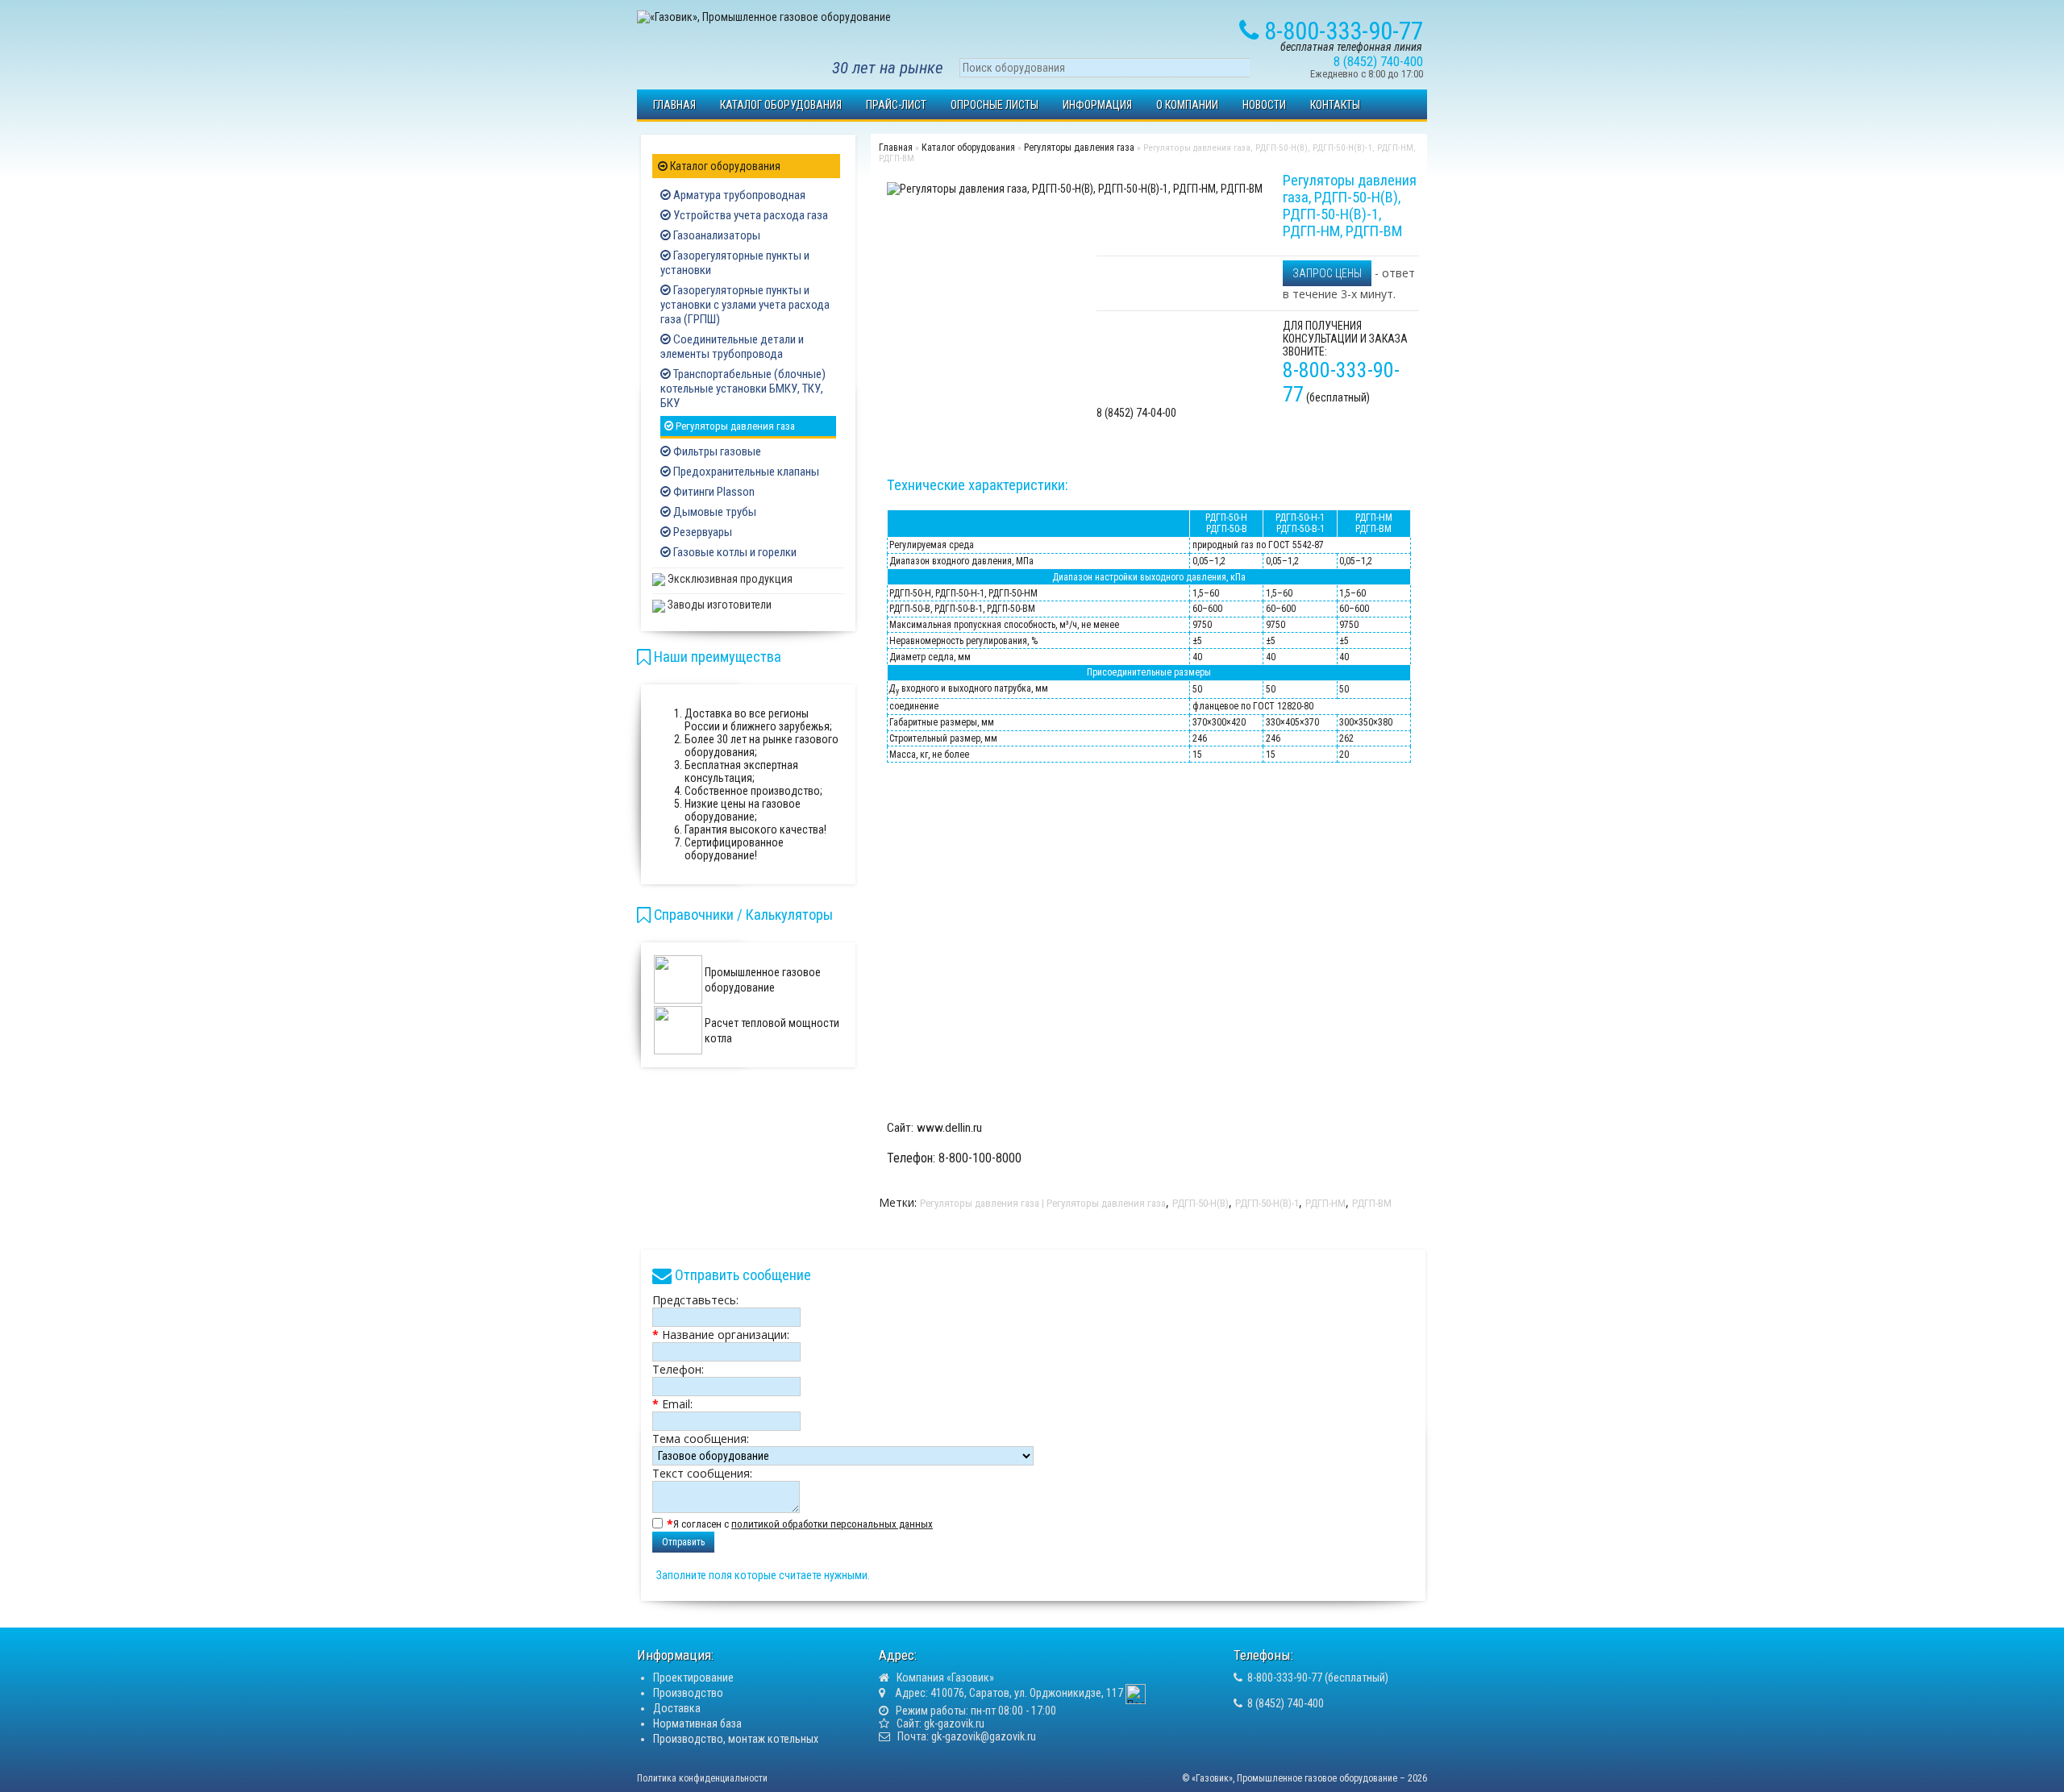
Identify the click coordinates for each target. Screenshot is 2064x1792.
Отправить (683, 1542)
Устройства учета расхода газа (749, 215)
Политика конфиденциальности (702, 1778)
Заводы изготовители (718, 605)
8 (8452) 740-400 (1286, 1703)
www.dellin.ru (949, 1128)
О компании (1187, 105)
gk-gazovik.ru (954, 1723)
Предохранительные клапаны (745, 472)
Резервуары (701, 532)
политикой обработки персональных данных (832, 1524)
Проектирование (693, 1678)
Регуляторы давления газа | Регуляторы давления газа (1043, 1203)
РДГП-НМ (1325, 1203)
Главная (674, 105)
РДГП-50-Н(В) (1201, 1203)
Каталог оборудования (781, 105)
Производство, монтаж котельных (736, 1739)
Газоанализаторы (716, 235)
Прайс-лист (896, 105)
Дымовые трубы (714, 512)
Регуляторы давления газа (734, 426)
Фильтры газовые (716, 451)
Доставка (677, 1708)
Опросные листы (995, 105)
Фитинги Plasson (713, 492)
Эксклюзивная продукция (729, 579)
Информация (1097, 105)
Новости (1264, 105)
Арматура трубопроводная (738, 195)
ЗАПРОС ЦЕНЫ (1327, 273)
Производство (688, 1693)
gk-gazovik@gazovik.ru (984, 1736)
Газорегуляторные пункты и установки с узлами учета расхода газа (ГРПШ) (745, 305)
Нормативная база (697, 1723)
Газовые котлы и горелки (734, 552)
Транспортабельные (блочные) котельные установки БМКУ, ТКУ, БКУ (743, 389)
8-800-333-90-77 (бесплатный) (1318, 1678)
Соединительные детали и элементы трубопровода (732, 347)
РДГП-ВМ (1372, 1203)
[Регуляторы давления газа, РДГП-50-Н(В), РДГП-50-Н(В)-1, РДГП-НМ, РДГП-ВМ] (1075, 188)
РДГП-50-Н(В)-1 (1267, 1203)
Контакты (1335, 105)
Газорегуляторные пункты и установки (735, 263)
